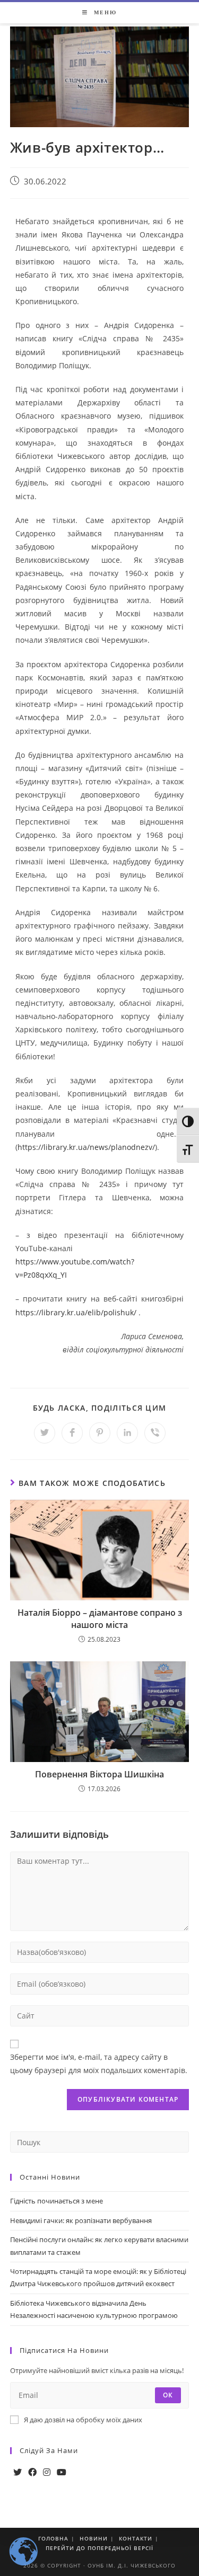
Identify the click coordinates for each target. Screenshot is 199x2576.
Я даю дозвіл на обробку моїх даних (83, 2420)
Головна (53, 2538)
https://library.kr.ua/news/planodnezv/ (86, 1147)
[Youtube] (62, 2472)
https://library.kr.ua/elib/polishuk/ (76, 1312)
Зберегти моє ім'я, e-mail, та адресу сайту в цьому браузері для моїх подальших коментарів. (99, 2064)
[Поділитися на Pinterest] (100, 1433)
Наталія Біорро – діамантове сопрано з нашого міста (100, 1618)
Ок (168, 2395)
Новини (94, 2538)
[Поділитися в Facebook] (72, 1433)
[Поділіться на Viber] (155, 1433)
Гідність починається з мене (57, 2201)
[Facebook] (32, 2472)
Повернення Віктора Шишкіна (99, 1774)
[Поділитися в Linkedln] (127, 1433)
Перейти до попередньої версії (99, 2548)
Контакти (136, 2538)
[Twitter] (18, 2472)
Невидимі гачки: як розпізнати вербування (81, 2220)
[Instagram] (47, 2472)
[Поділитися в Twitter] (45, 1433)
